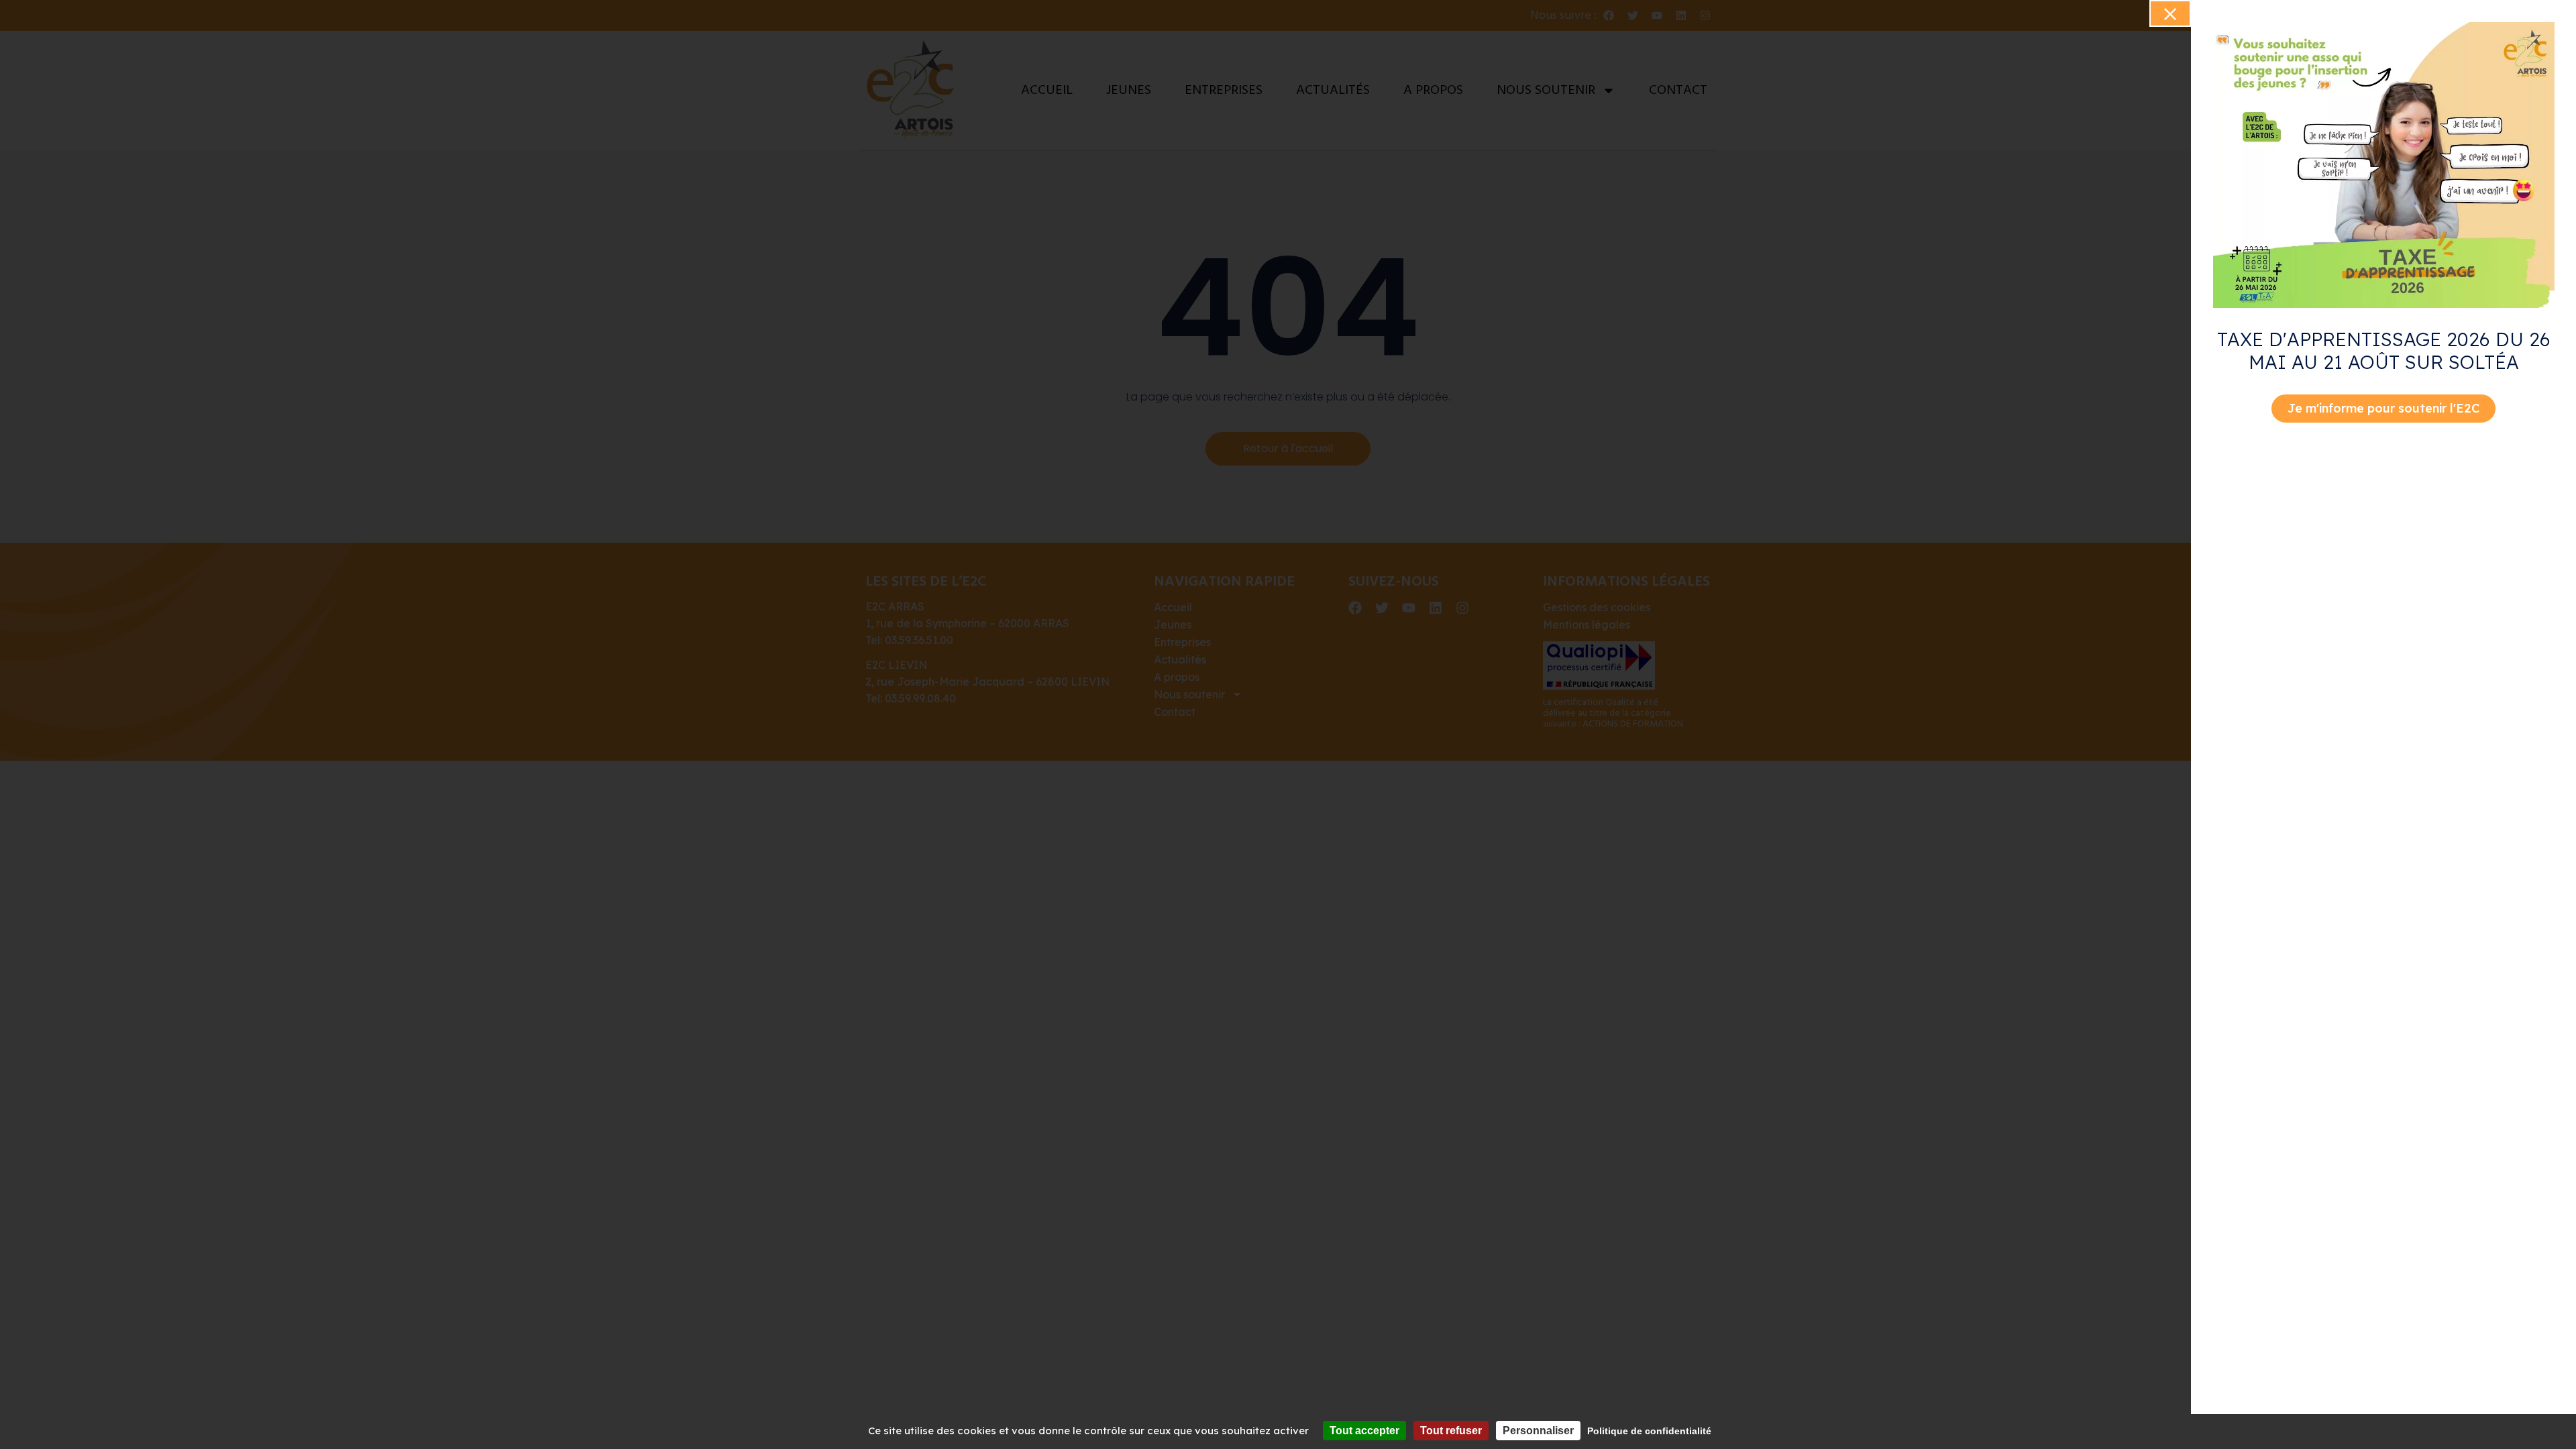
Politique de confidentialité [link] (1649, 1431)
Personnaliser (1538, 1431)
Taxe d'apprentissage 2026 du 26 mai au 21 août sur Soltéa (2384, 351)
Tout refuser (1451, 1431)
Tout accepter (1364, 1431)
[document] (1288, 724)
